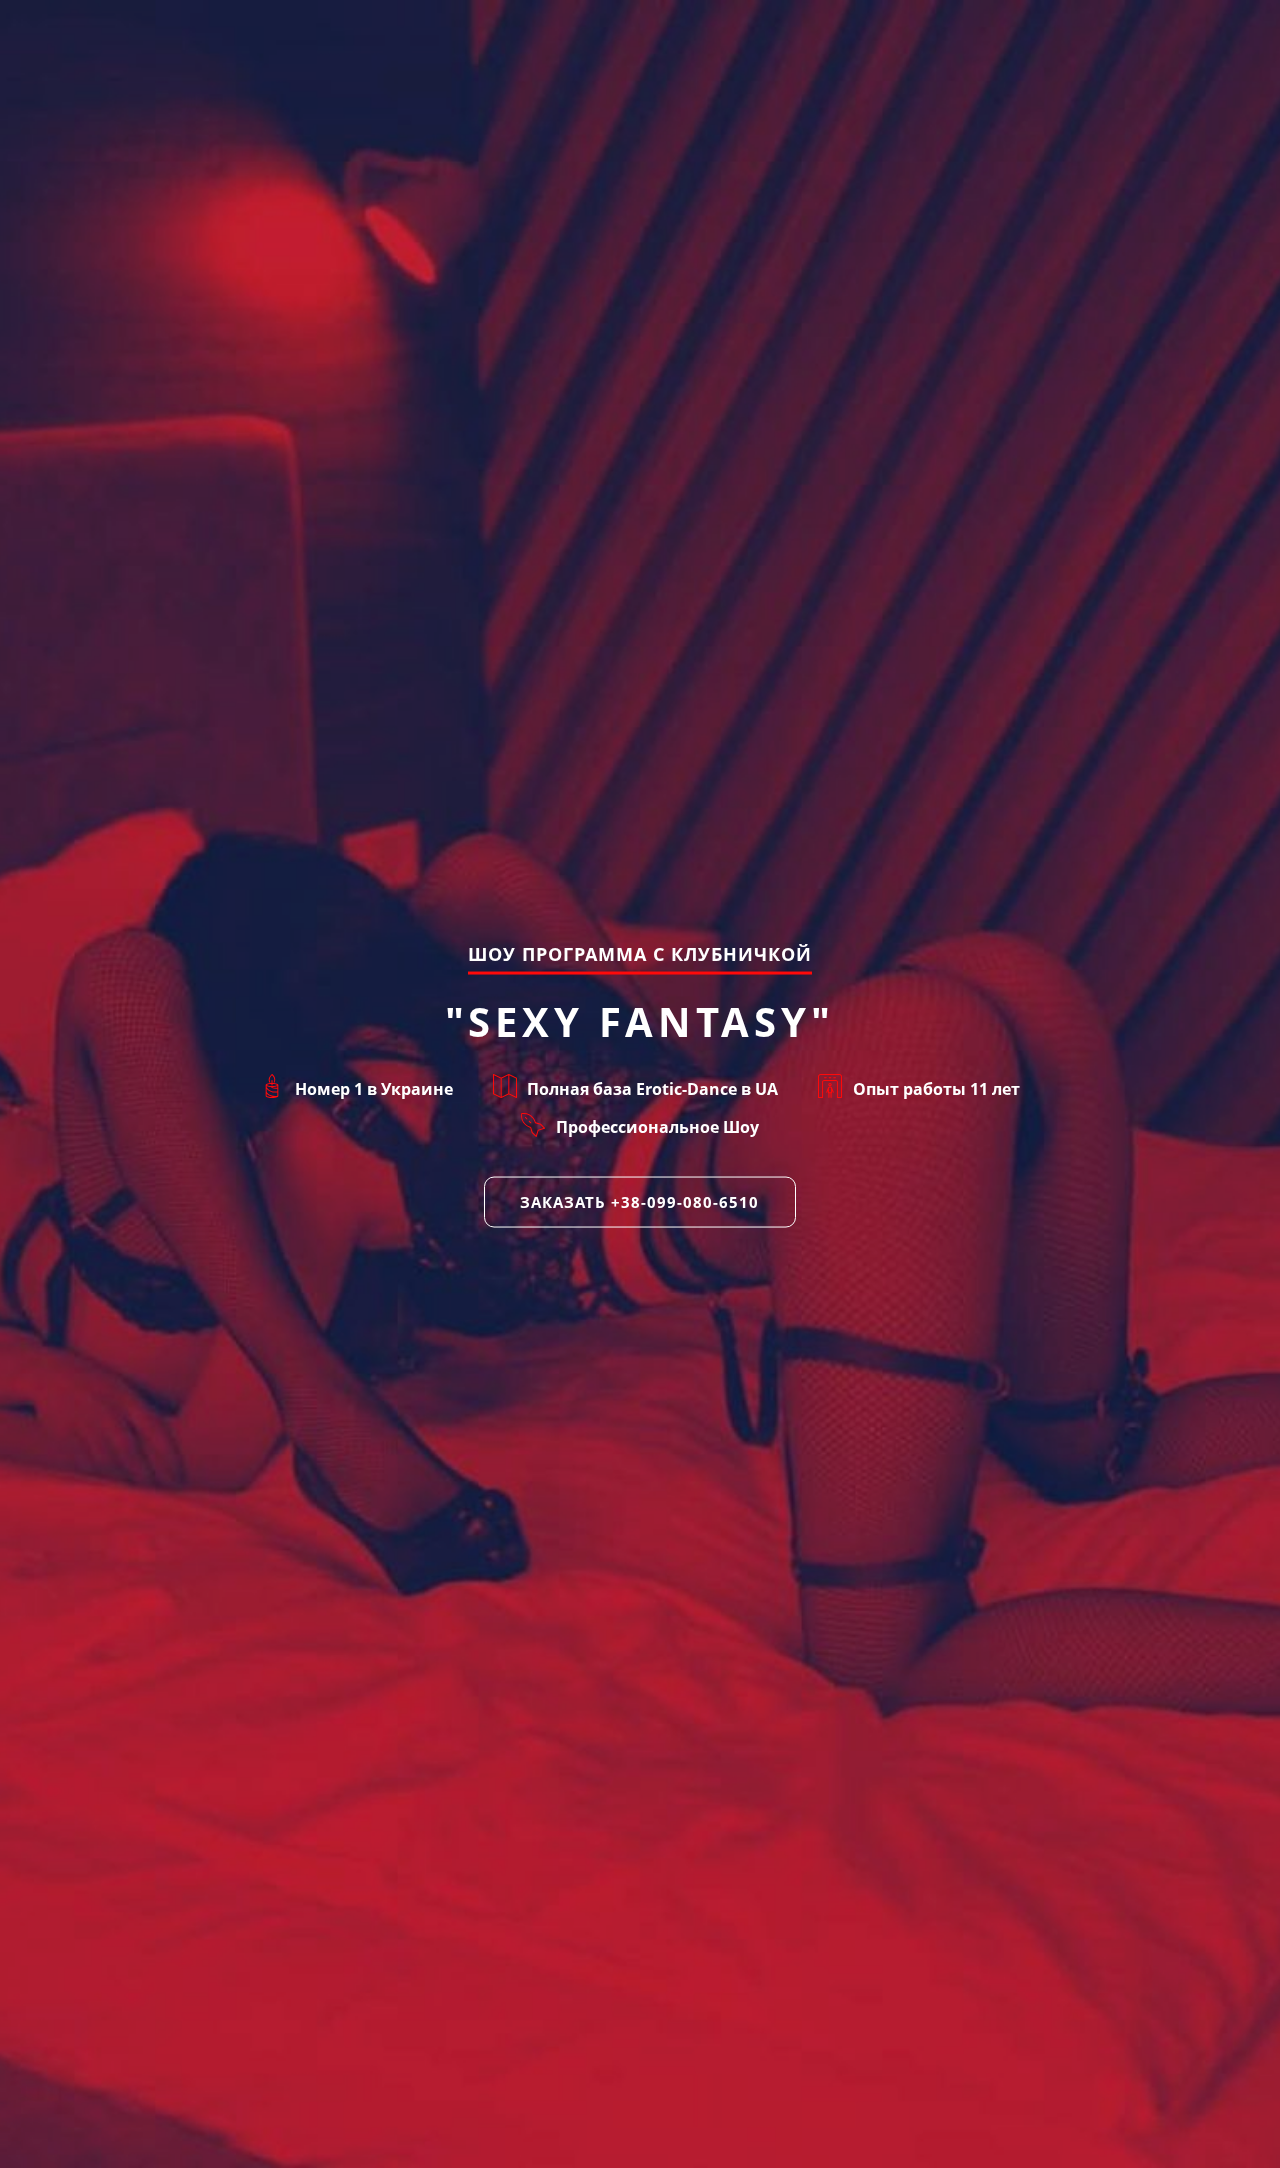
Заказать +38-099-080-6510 (639, 1201)
